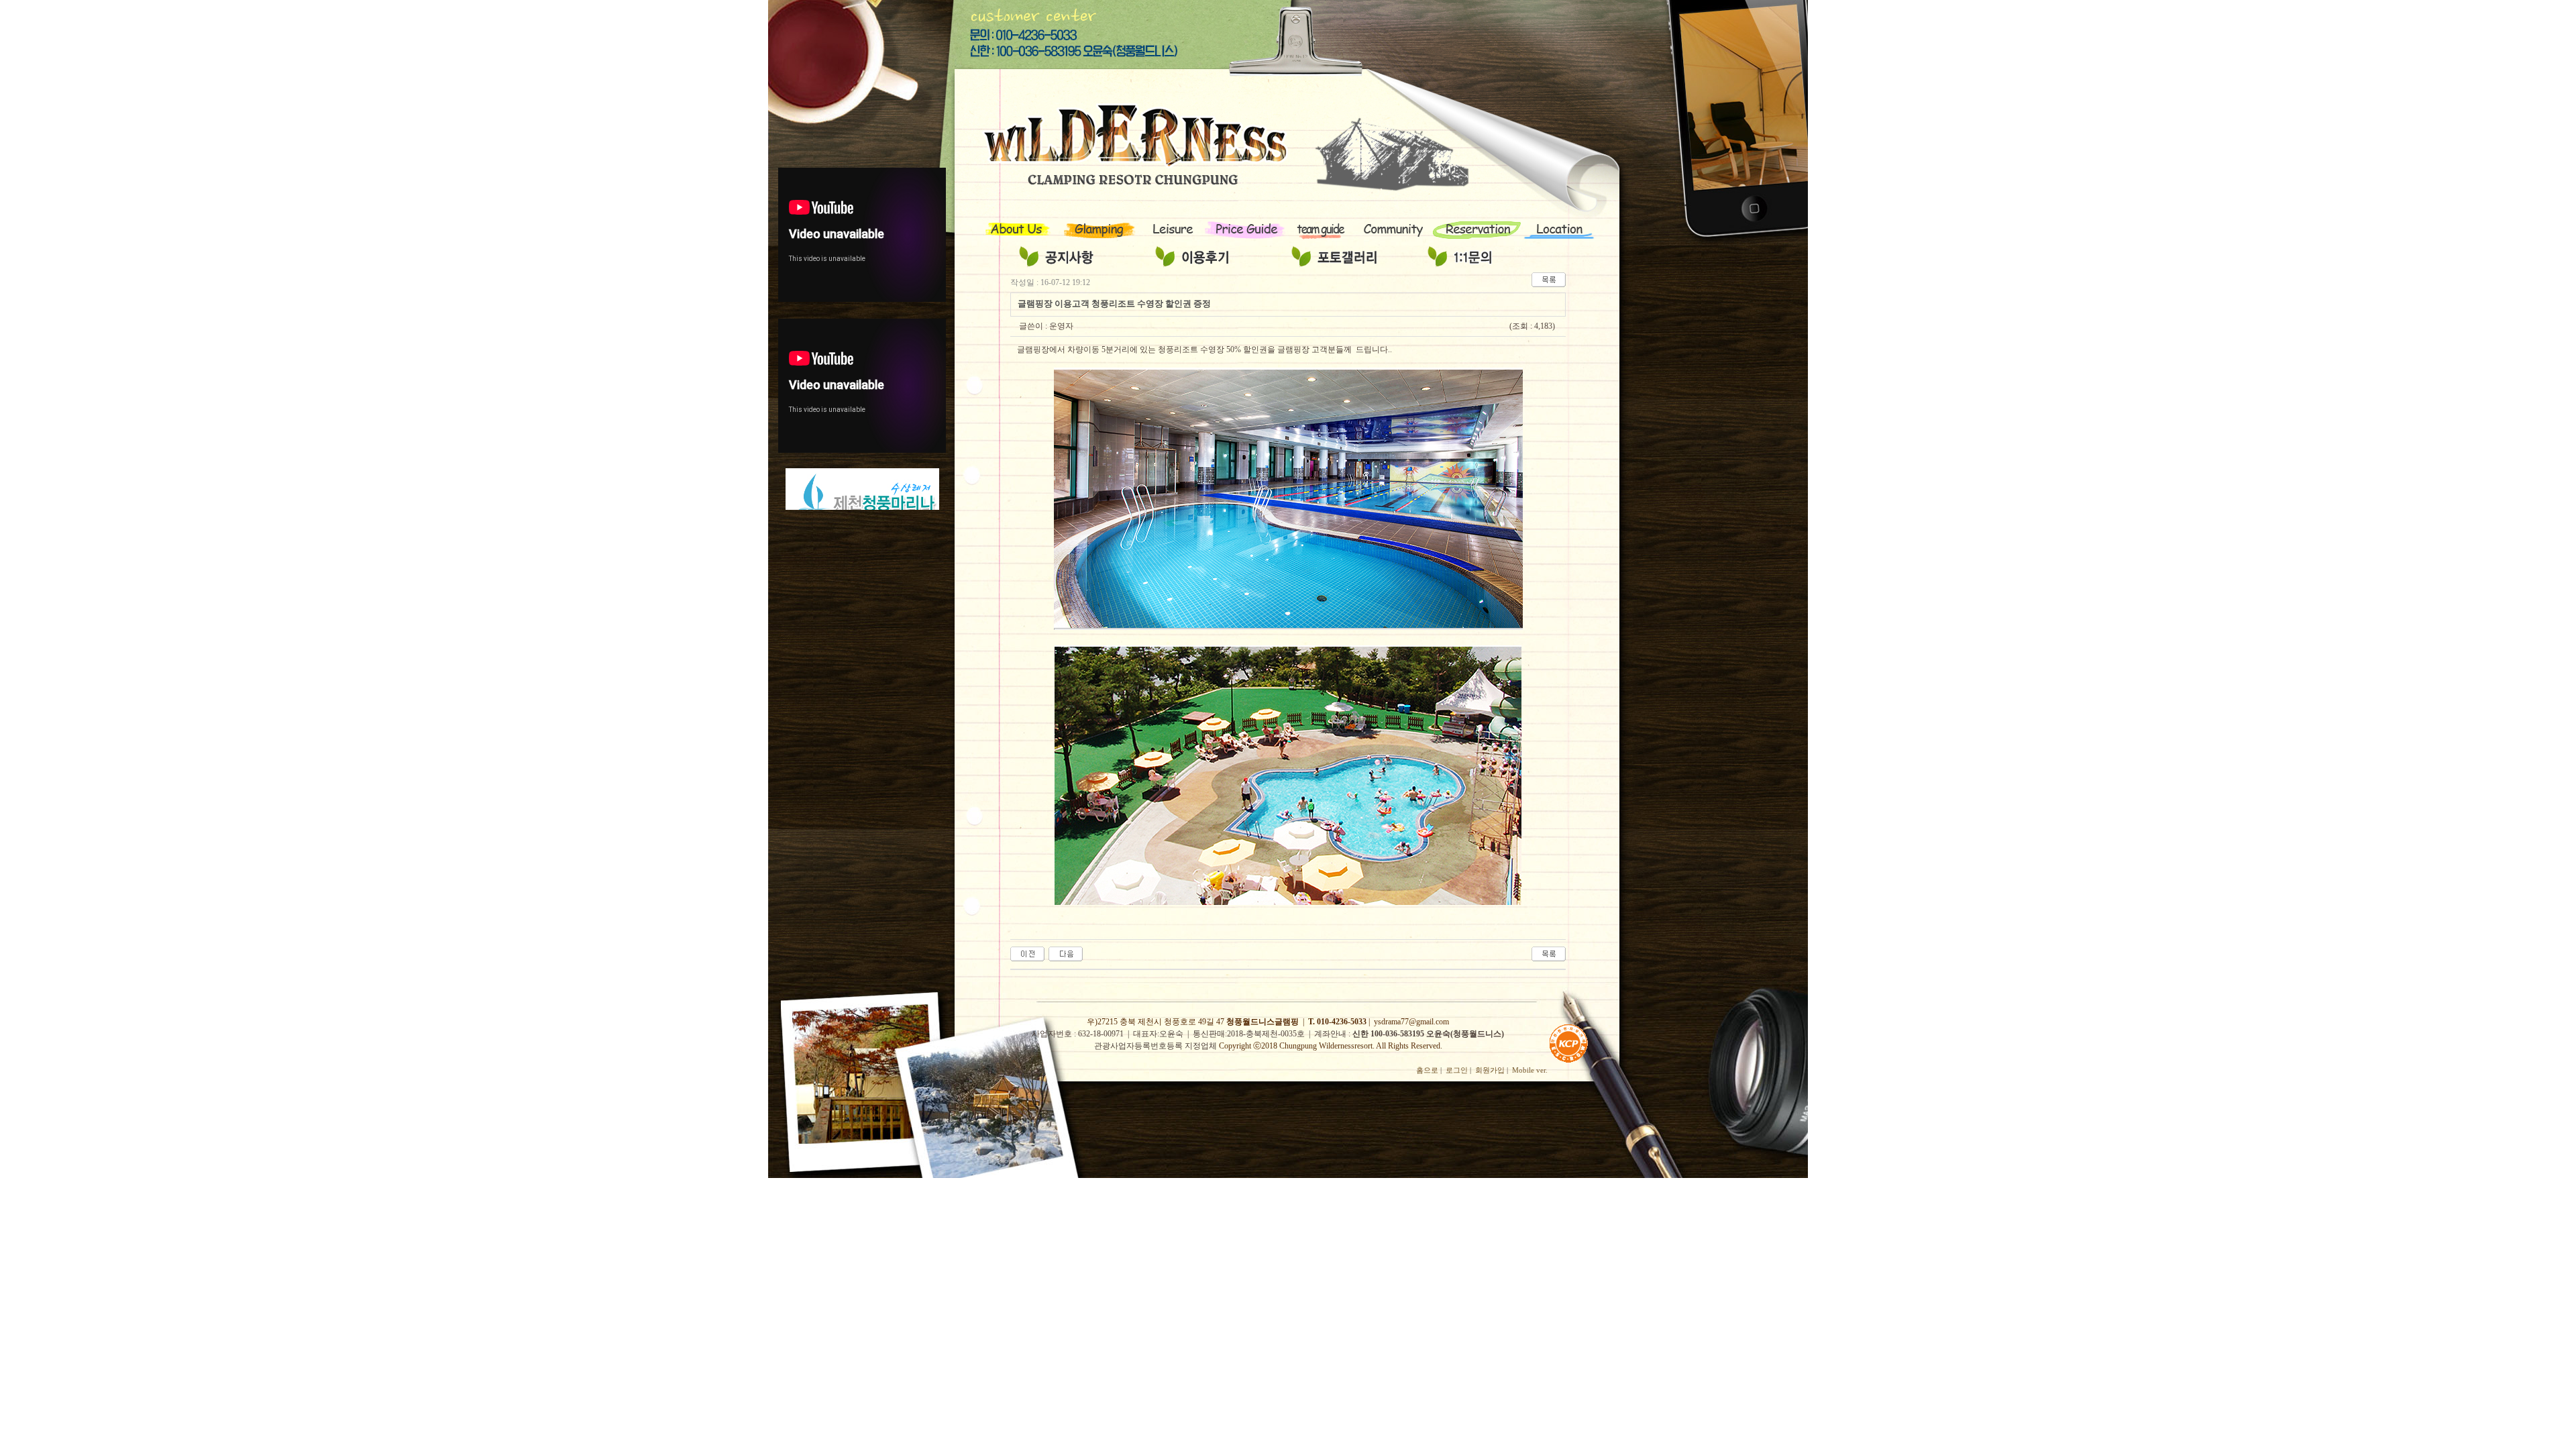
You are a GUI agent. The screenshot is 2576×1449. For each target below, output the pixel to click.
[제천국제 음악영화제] (1027, 953)
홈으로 (1427, 1070)
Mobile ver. (1530, 1070)
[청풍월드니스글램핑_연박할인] (1066, 953)
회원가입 (1490, 1070)
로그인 (1457, 1070)
